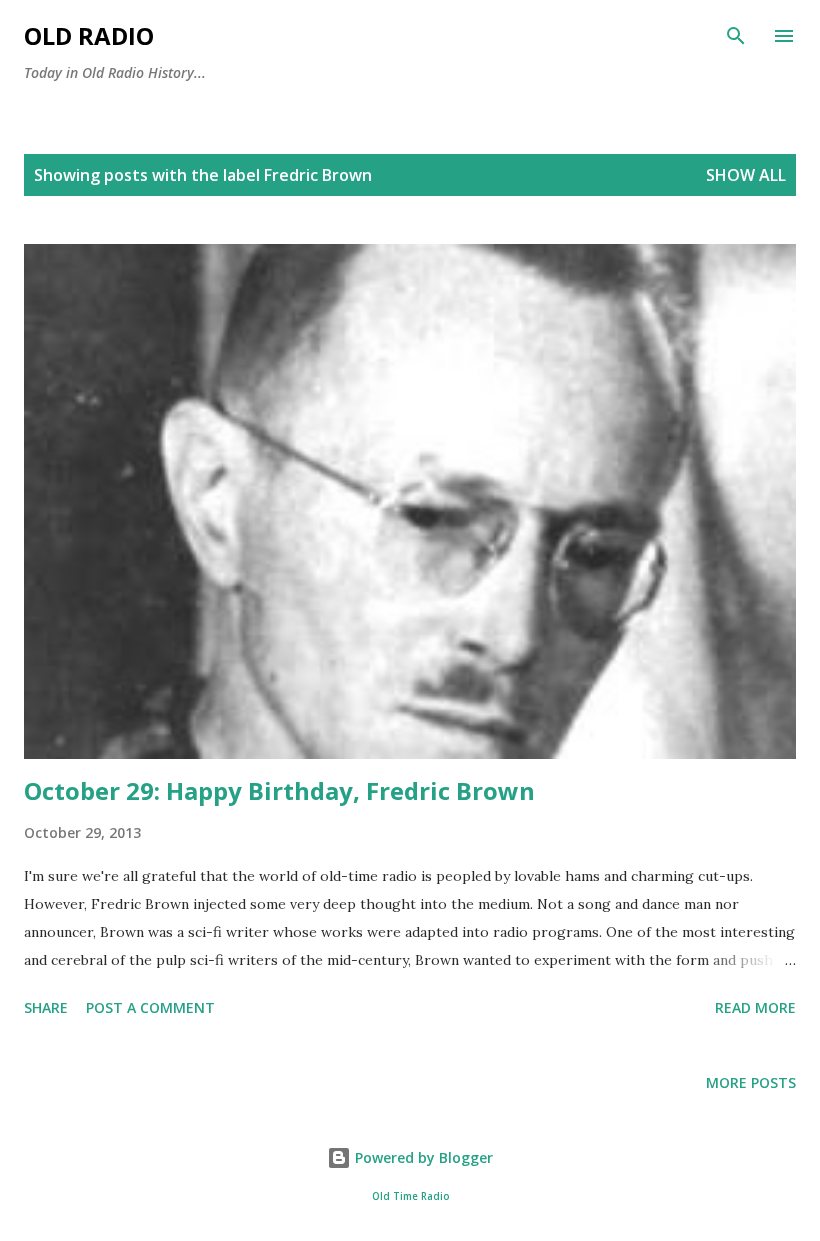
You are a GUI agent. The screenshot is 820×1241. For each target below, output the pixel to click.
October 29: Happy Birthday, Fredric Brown (279, 790)
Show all (746, 175)
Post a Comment (150, 1007)
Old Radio (89, 35)
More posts (751, 1082)
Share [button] (46, 1007)
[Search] (736, 36)
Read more (755, 1007)
